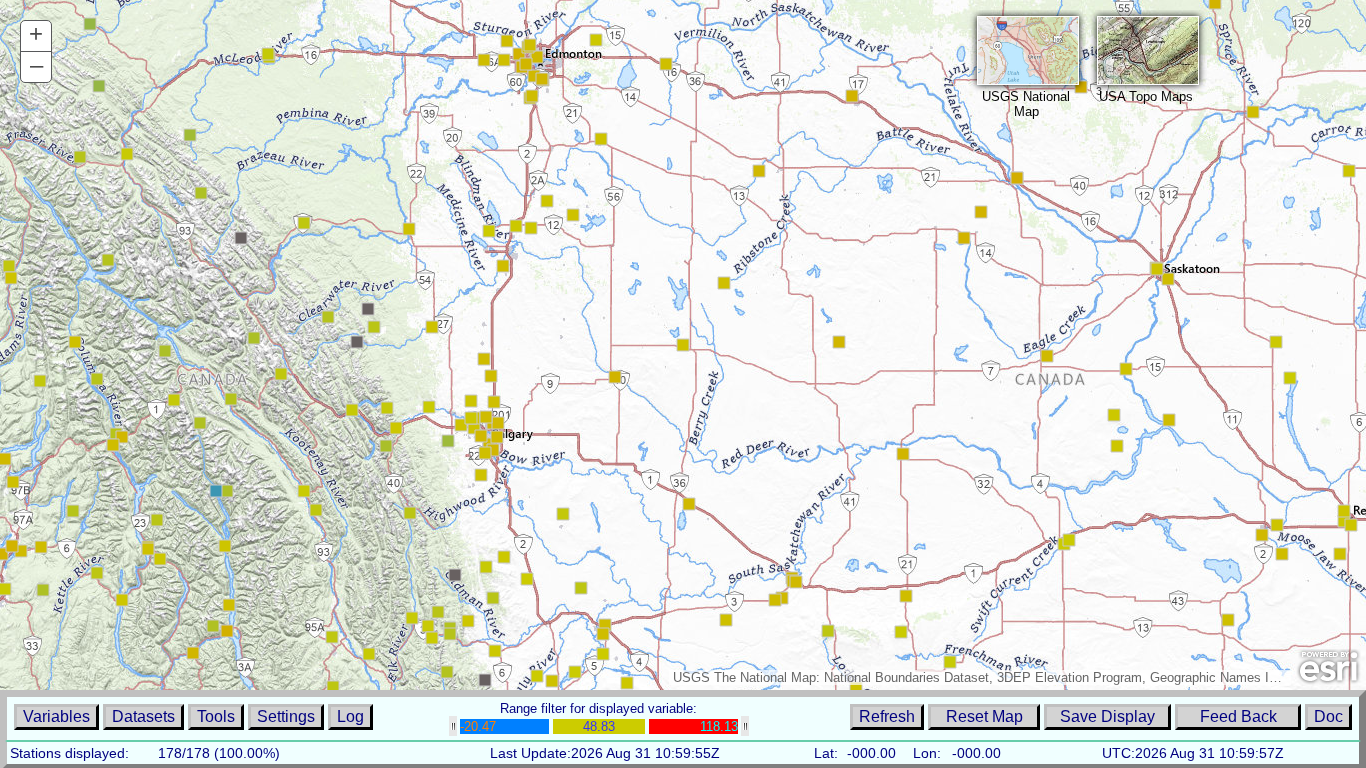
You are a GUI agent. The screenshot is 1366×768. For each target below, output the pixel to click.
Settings (286, 716)
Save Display (1107, 716)
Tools (216, 716)
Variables (56, 716)
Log (350, 716)
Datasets (143, 716)
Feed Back (1238, 716)
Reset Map (984, 716)
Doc (1328, 716)
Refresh (887, 716)
